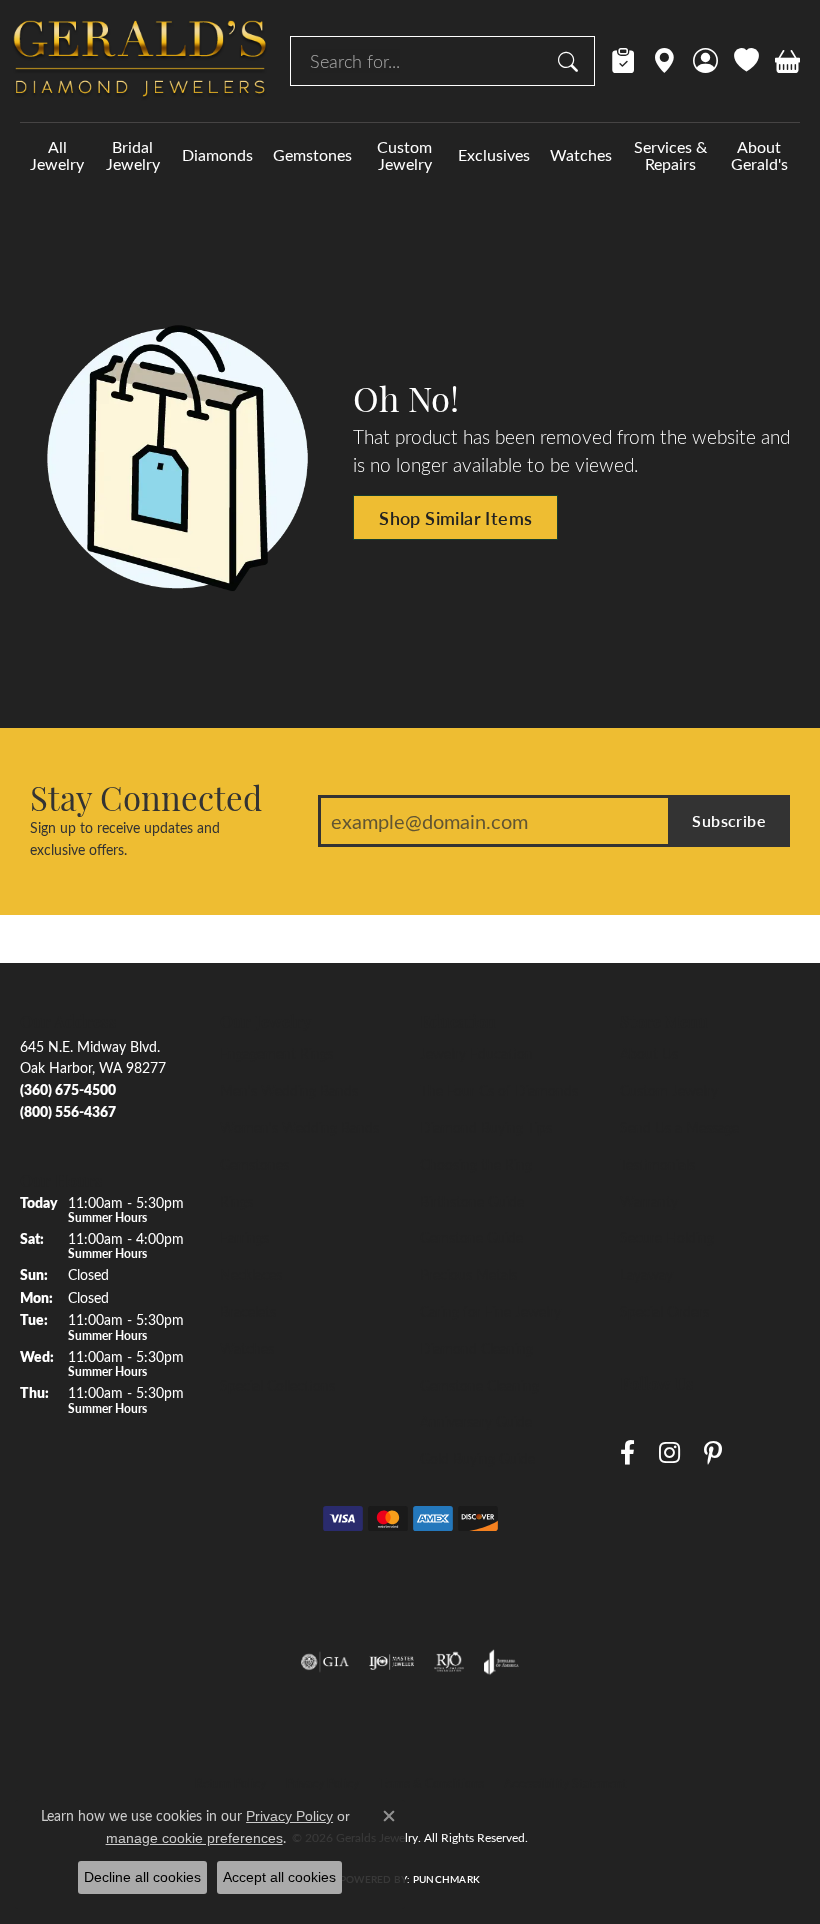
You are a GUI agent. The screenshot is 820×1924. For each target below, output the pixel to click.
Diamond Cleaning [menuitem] (476, 1348)
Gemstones (312, 154)
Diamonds (217, 154)
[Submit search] (571, 61)
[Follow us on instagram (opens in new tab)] (669, 1453)
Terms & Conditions (431, 1783)
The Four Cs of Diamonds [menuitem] (499, 1090)
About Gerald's (759, 155)
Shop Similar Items (455, 517)
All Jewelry (57, 155)
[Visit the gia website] (325, 1662)
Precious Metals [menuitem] (468, 1274)
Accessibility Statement (565, 1783)
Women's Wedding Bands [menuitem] (299, 1127)
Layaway (646, 1274)
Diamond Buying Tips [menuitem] (486, 1127)
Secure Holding (667, 1237)
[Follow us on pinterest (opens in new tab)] (713, 1453)
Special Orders (664, 1311)
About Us (649, 1053)
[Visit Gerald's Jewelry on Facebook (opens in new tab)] (627, 1453)
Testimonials (657, 1164)
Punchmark (446, 1879)
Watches (581, 154)
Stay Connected (146, 797)
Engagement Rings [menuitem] (276, 1053)
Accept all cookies (279, 1877)
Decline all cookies (142, 1877)
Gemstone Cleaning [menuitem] (479, 1385)
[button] (705, 61)
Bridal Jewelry (133, 155)
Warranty (649, 1201)
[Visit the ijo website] (391, 1662)
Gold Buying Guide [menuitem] (477, 1458)
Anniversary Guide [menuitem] (476, 1421)
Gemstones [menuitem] (254, 1164)
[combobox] (419, 61)
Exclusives (494, 154)
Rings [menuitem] (236, 1201)
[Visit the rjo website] (449, 1662)
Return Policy (230, 1783)
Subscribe (729, 820)
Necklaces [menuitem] (251, 1274)
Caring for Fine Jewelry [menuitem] (490, 1311)
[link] (623, 61)
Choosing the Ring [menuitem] (476, 1164)
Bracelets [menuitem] (248, 1311)
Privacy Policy (322, 1783)
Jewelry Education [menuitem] (476, 1053)
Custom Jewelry (404, 155)
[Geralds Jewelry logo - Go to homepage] (140, 61)
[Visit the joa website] (501, 1662)
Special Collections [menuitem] (277, 1385)
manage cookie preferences (194, 1838)
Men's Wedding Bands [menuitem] (289, 1090)
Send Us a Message (679, 1127)
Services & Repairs (670, 155)
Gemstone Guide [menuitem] (471, 1237)
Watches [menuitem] (247, 1348)
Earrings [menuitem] (244, 1237)
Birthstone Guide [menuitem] (472, 1201)
